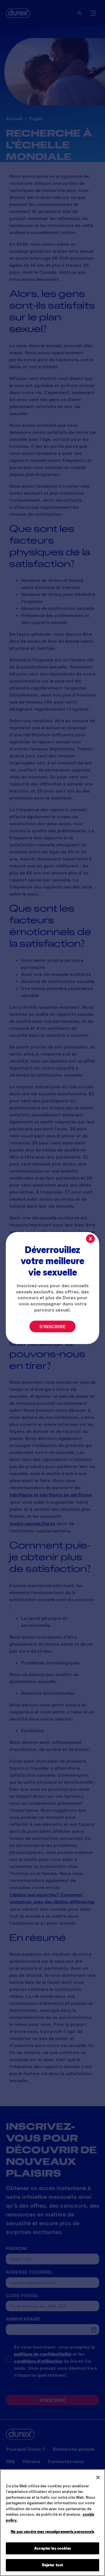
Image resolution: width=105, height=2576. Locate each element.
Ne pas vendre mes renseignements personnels (52, 2532)
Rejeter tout (53, 2565)
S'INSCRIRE (52, 1326)
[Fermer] (98, 2477)
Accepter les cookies (52, 2548)
